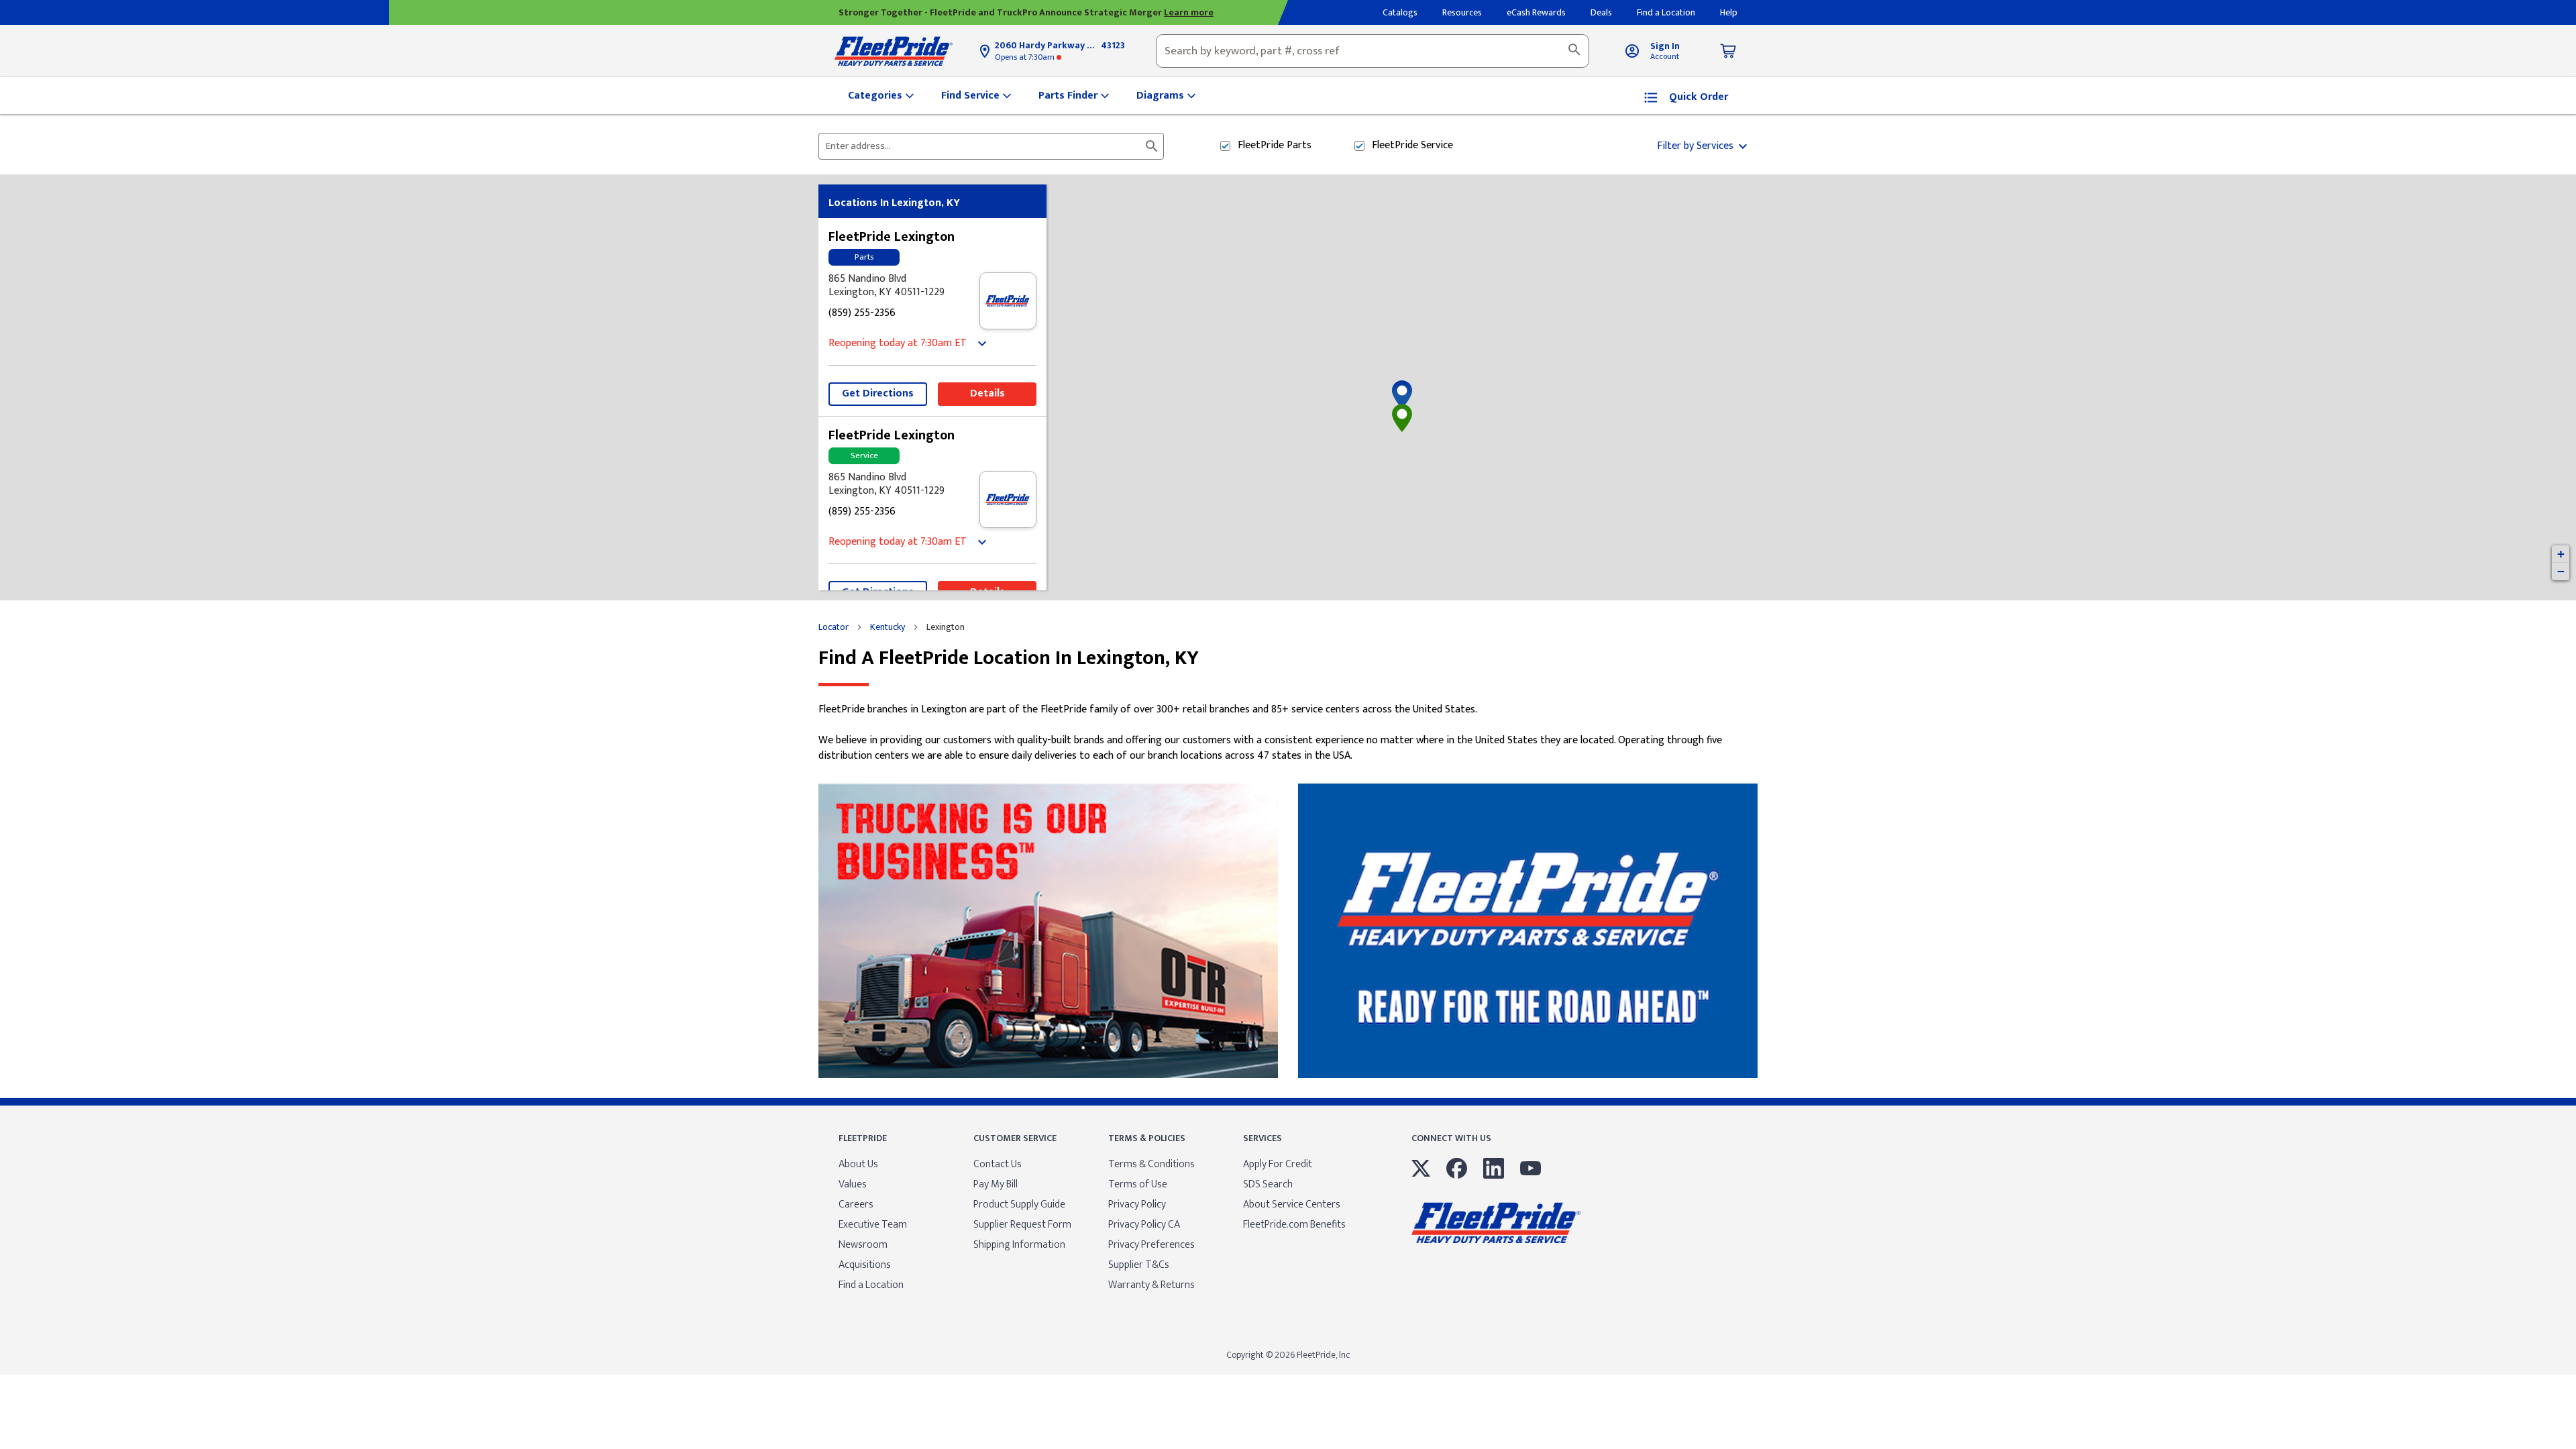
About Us (858, 1164)
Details (987, 393)
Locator (834, 627)
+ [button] (2561, 554)
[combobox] (1373, 51)
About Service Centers (1292, 1204)
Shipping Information (1019, 1245)
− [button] (2561, 571)
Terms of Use (1138, 1184)
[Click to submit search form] (1152, 146)
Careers (856, 1204)
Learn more (1189, 12)
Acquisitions (865, 1265)
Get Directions (878, 393)
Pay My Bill (996, 1184)
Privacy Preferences (1151, 1245)
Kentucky (888, 627)
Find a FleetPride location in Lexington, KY (1009, 658)
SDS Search (1268, 1184)
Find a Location (871, 1285)
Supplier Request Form (1022, 1225)
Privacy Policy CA (1144, 1225)
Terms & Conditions (1151, 1164)
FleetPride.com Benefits (1294, 1225)
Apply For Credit (1278, 1164)
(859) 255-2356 (862, 314)
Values (853, 1184)
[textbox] (1373, 51)
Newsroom (863, 1245)
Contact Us (998, 1164)
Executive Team (873, 1225)
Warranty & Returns (1151, 1285)
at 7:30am (1026, 57)
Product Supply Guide (1019, 1204)
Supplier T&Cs (1139, 1265)
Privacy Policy (1137, 1204)
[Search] (1574, 51)
